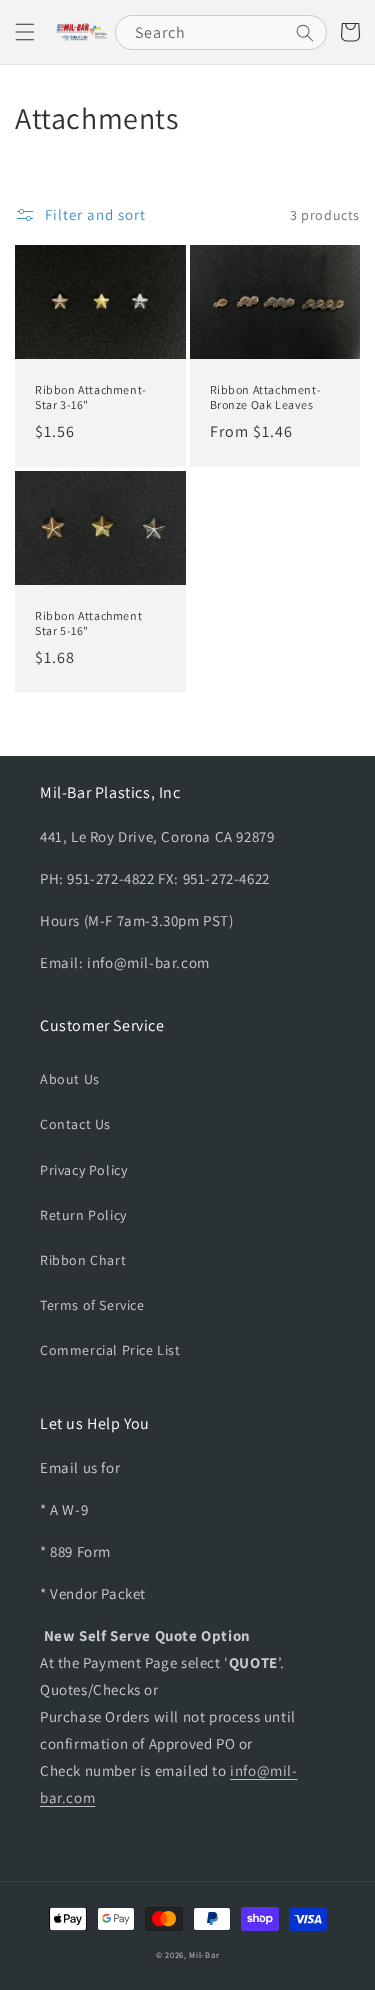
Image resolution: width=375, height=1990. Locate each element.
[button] (25, 32)
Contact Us (75, 1124)
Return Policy (83, 1215)
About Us (70, 1079)
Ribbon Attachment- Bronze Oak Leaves (266, 397)
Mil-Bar (204, 1954)
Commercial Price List (110, 1350)
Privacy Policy (83, 1170)
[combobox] (221, 32)
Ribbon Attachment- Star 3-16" (91, 397)
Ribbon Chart (83, 1260)
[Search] (305, 33)
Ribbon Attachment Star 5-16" (88, 623)
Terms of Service (92, 1305)
